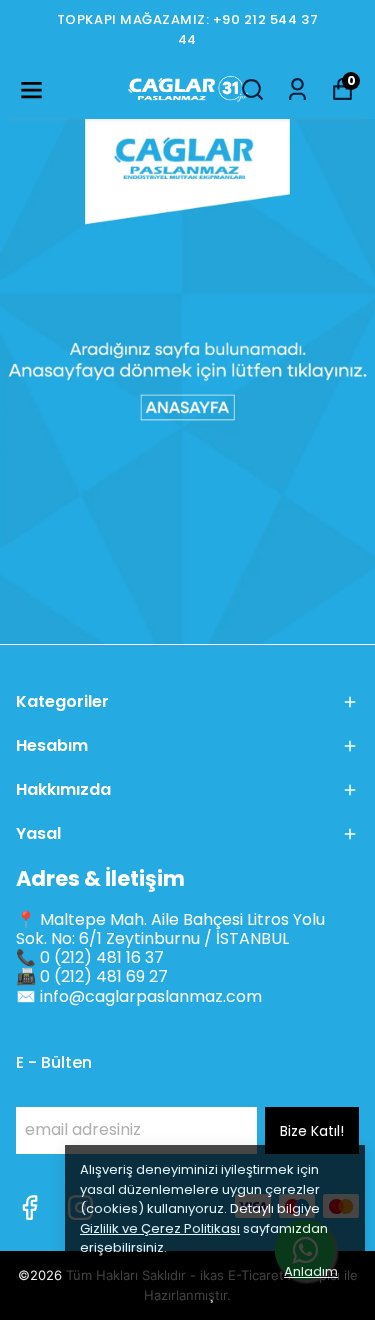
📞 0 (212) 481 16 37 (90, 957)
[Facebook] (29, 1207)
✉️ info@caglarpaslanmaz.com (139, 996)
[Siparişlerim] (297, 89)
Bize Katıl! (312, 1131)
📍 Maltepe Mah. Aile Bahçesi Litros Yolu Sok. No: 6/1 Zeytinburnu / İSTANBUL (170, 929)
